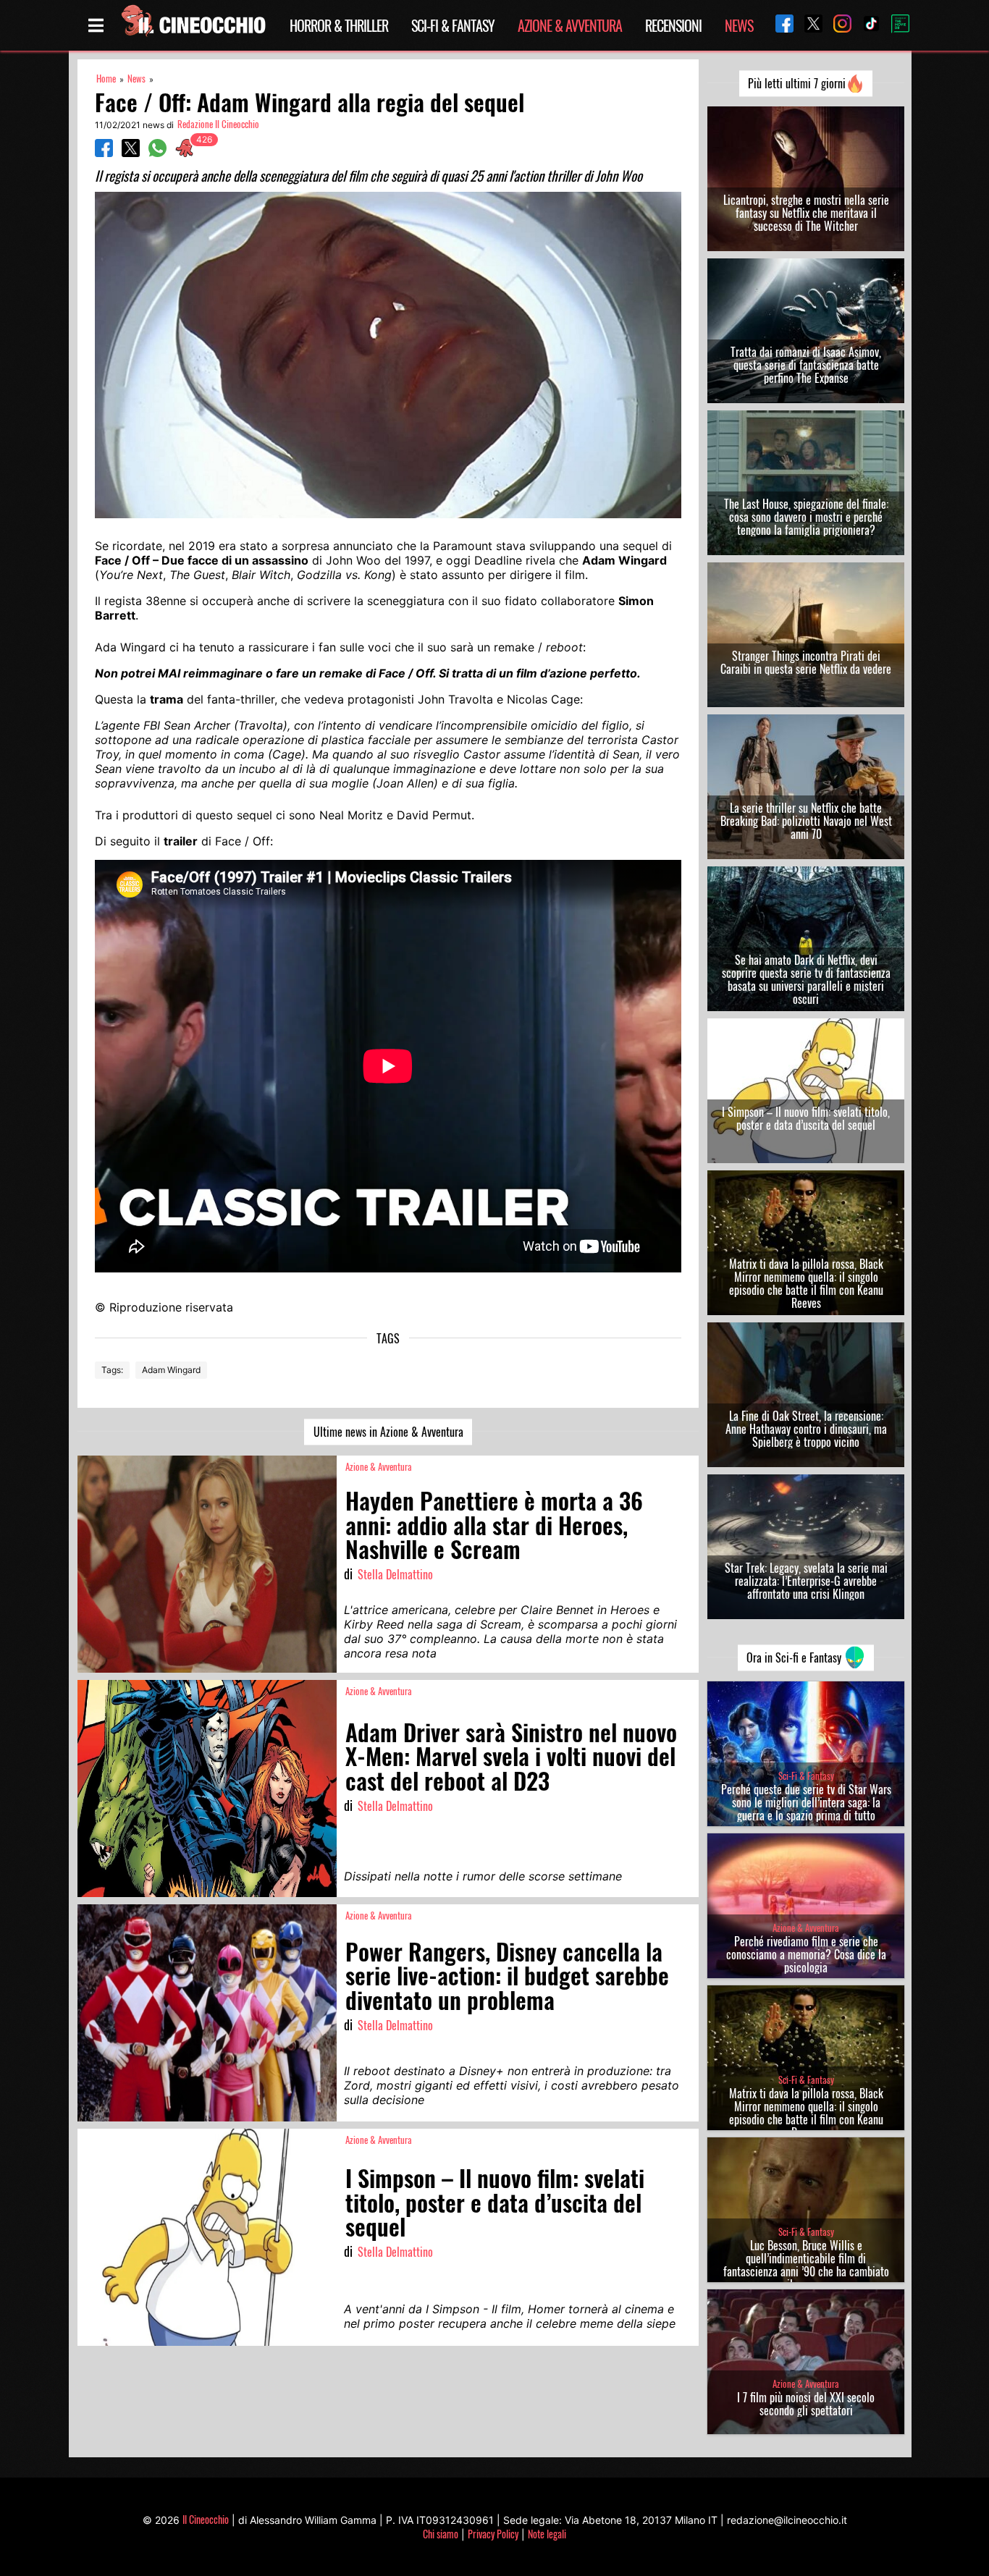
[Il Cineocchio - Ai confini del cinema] (193, 25)
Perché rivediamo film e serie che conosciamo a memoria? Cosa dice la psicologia (806, 1954)
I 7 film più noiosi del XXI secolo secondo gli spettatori (806, 2404)
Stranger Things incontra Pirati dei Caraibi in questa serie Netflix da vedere (806, 662)
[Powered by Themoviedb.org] (895, 25)
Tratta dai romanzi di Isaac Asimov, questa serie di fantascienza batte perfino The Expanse (806, 365)
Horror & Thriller (339, 25)
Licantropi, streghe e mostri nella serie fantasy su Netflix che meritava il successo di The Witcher (806, 213)
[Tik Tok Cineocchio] (866, 25)
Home (106, 79)
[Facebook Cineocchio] (779, 25)
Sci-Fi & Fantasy (453, 25)
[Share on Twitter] (131, 153)
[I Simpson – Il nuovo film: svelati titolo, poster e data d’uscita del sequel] (207, 2237)
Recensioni (673, 25)
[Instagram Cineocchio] (837, 25)
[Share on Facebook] (104, 153)
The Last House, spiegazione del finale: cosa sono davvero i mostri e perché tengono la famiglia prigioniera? (806, 517)
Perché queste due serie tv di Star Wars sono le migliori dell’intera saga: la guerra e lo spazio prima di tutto (806, 1802)
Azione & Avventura (570, 25)
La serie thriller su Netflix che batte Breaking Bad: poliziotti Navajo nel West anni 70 (806, 821)
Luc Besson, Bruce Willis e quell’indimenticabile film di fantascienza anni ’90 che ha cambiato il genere (806, 2265)
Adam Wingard (171, 1370)
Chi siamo (441, 2534)
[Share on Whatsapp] (157, 153)
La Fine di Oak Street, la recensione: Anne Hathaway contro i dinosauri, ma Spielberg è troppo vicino (806, 1429)
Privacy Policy (493, 2534)
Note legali (547, 2534)
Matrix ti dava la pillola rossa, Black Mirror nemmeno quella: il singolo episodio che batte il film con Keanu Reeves (806, 1283)
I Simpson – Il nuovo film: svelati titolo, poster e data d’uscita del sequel (806, 1118)
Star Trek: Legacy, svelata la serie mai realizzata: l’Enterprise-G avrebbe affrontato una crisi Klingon (806, 1581)
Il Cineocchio (206, 2519)
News (739, 25)
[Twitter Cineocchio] (808, 25)
